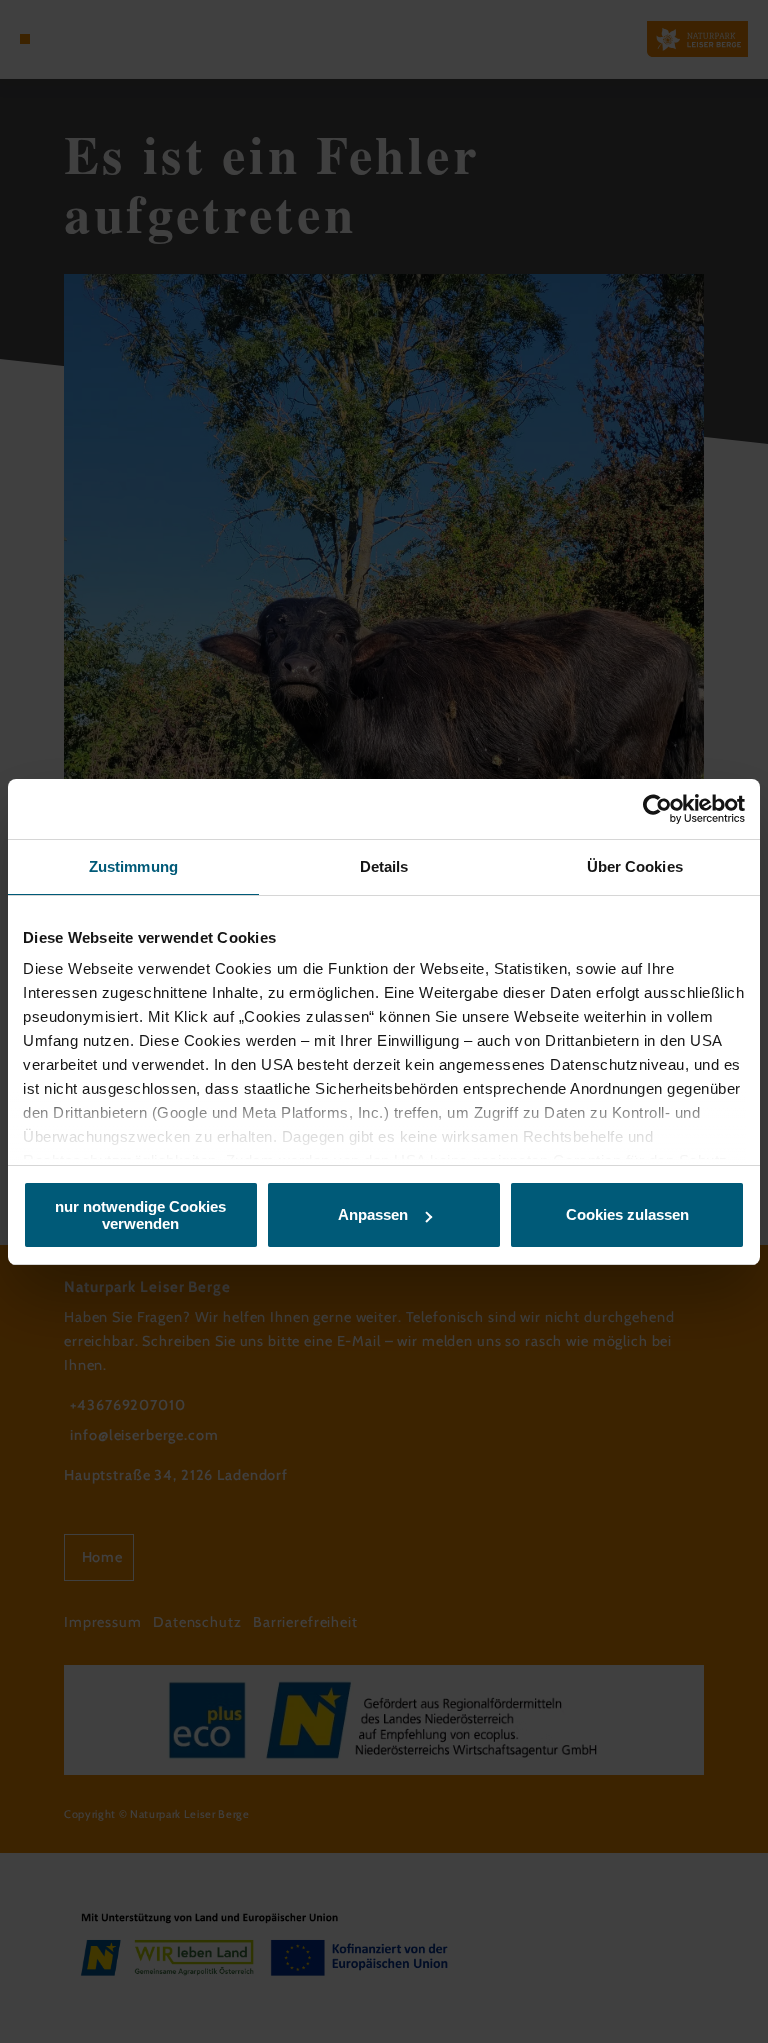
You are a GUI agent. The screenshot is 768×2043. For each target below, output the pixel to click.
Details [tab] (384, 866)
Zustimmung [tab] (133, 866)
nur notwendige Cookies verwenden (140, 1215)
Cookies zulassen (627, 1214)
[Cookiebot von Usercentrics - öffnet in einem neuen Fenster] (657, 809)
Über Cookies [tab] (635, 866)
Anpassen (373, 1214)
